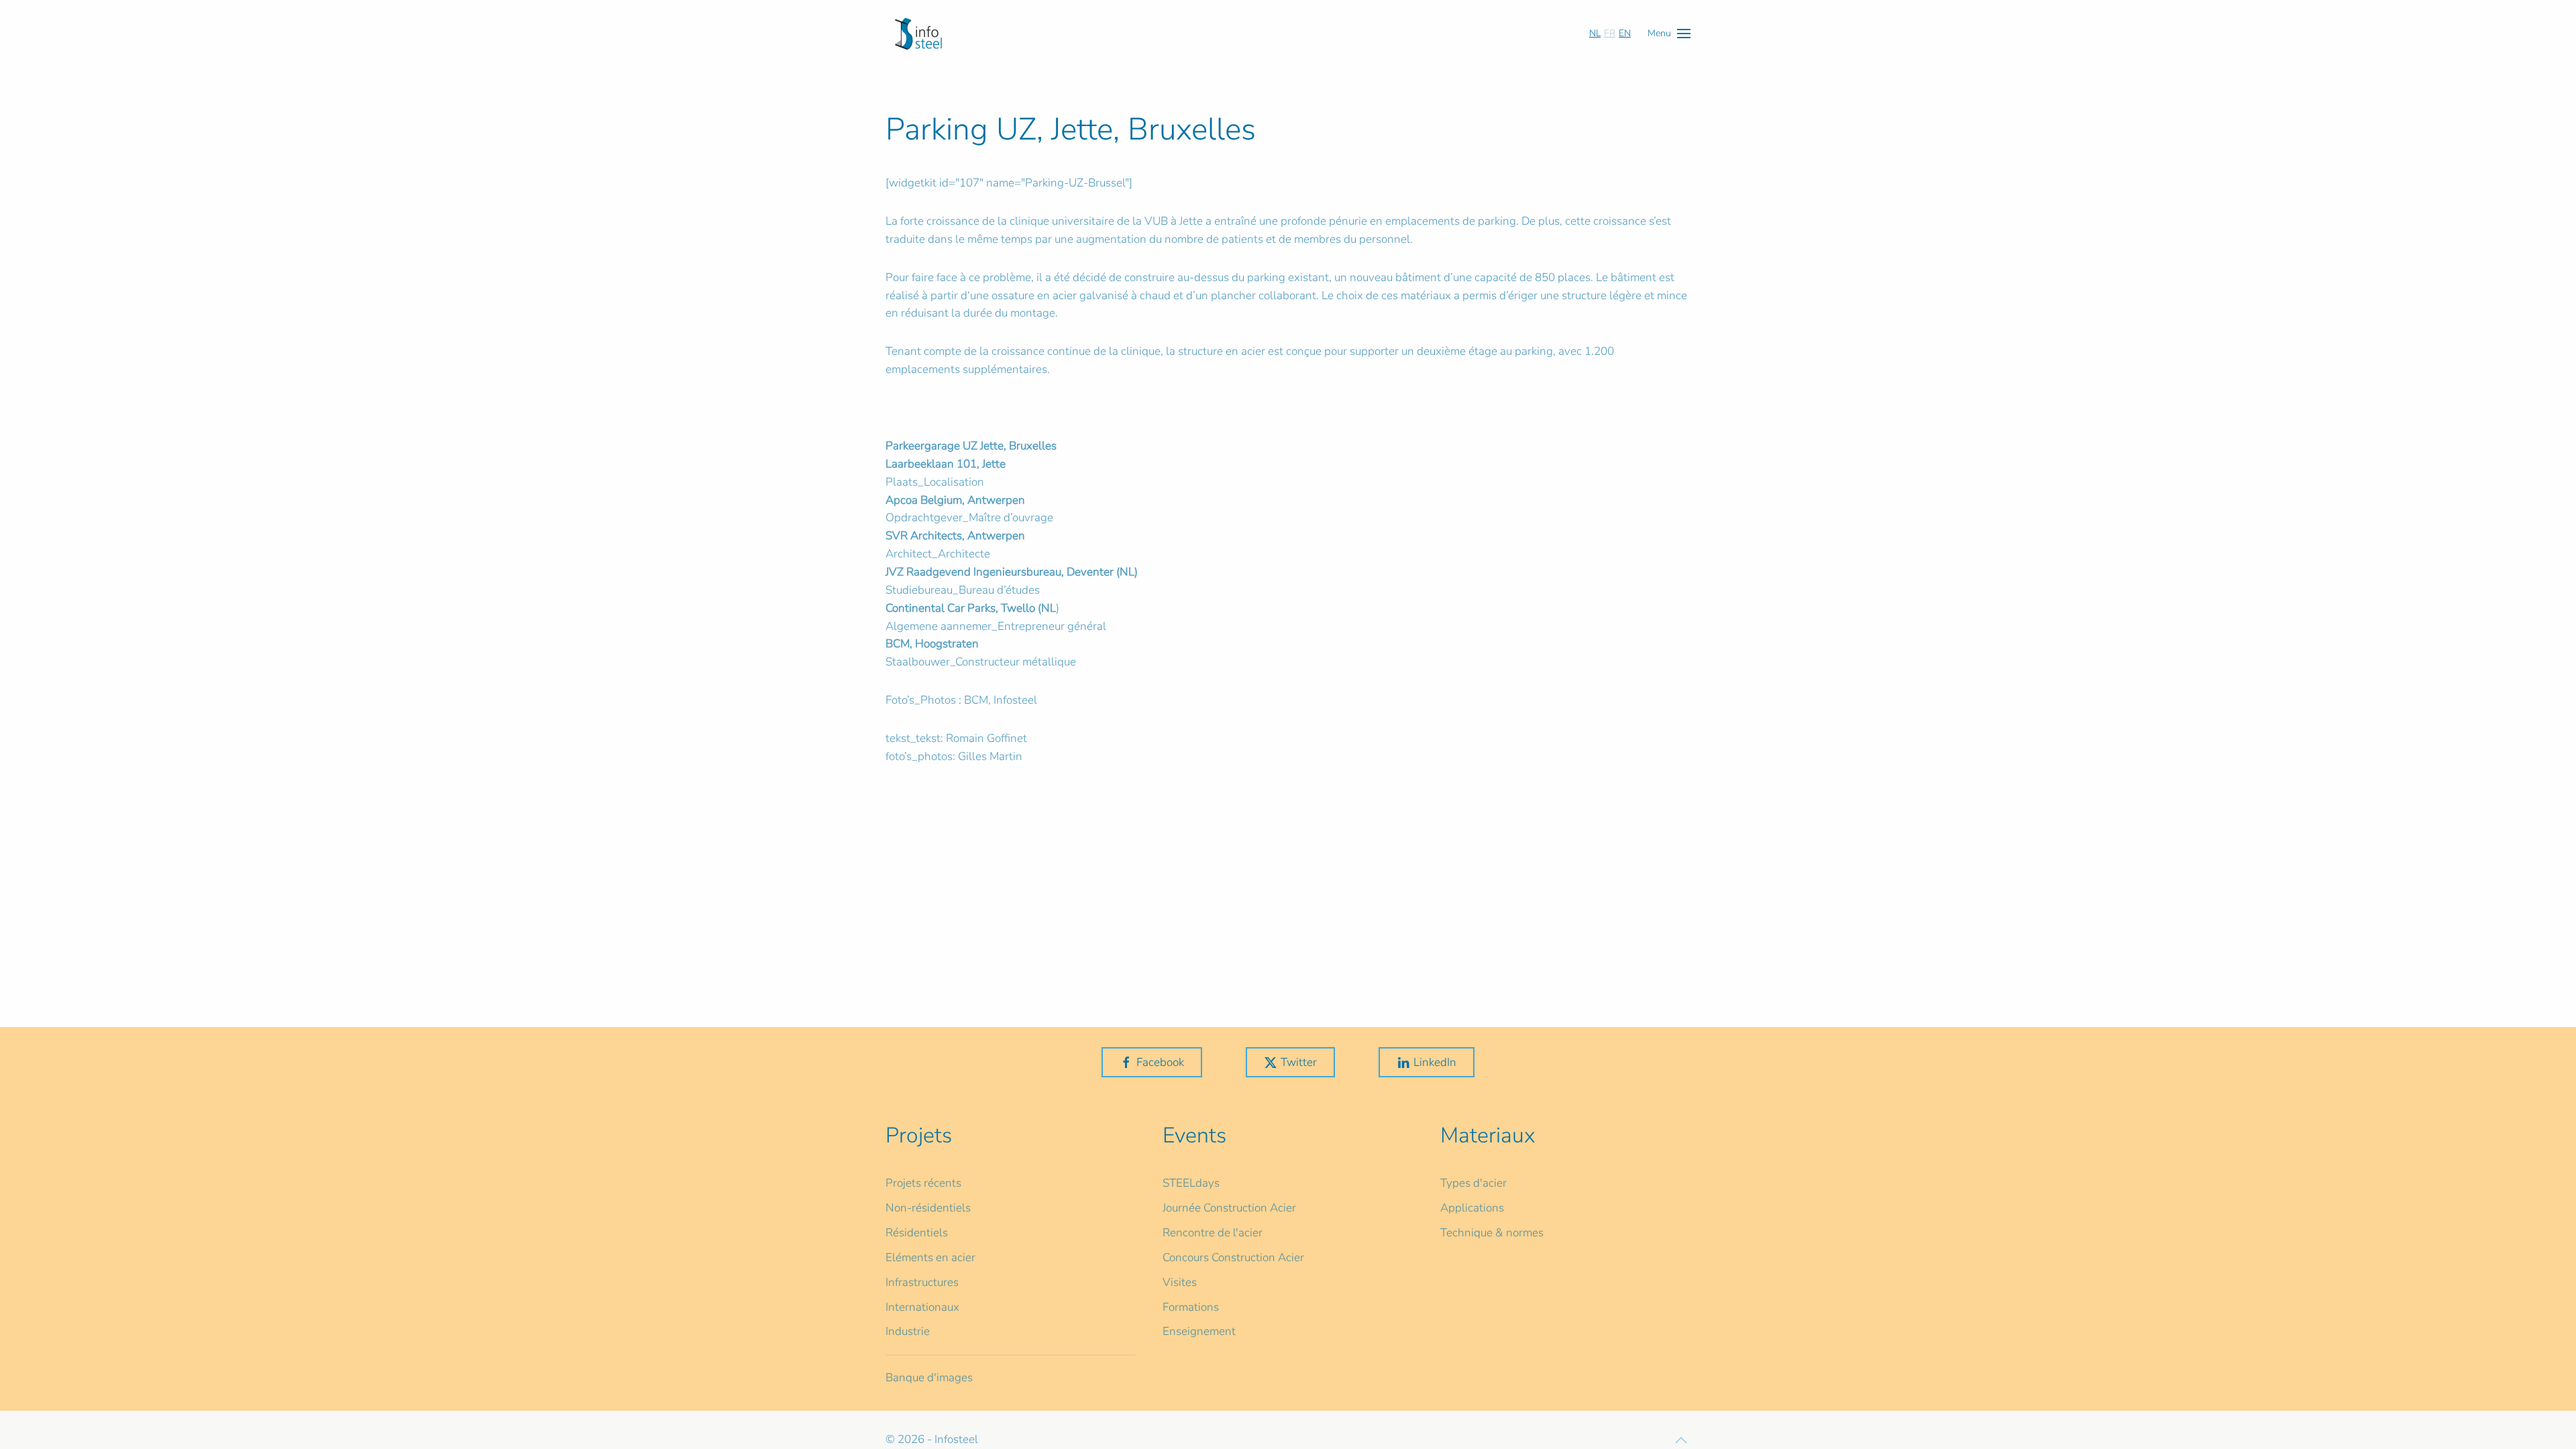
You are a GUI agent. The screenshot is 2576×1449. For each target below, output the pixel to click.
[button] (1669, 33)
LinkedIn (1435, 1062)
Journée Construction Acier (1229, 1208)
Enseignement (1199, 1331)
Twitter (1299, 1062)
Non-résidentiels (928, 1208)
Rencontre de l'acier (1213, 1233)
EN (1625, 33)
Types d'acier (1473, 1183)
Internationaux (922, 1307)
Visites (1180, 1282)
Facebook (1160, 1062)
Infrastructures (922, 1282)
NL (1595, 33)
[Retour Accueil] (918, 34)
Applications (1472, 1208)
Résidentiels (917, 1233)
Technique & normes (1492, 1233)
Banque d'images (929, 1378)
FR (1610, 33)
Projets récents (923, 1183)
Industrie (908, 1331)
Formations (1191, 1307)
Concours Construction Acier (1233, 1257)
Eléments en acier (930, 1257)
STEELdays (1191, 1183)
